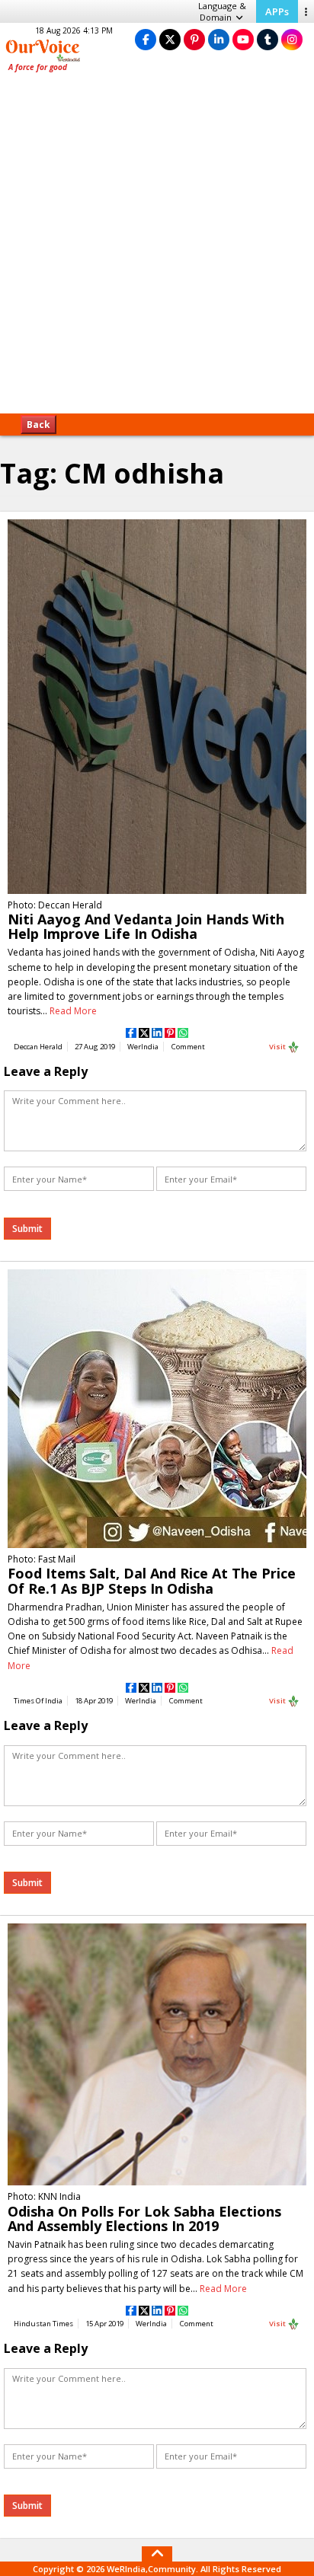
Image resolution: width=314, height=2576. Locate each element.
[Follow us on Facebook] (146, 39)
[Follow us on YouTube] (243, 39)
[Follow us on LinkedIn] (219, 39)
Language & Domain (222, 11)
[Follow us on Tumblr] (268, 39)
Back (38, 425)
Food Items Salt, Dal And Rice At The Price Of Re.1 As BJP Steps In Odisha (152, 1580)
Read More (73, 1011)
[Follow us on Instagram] (292, 39)
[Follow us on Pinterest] (194, 39)
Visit (278, 1047)
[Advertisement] (157, 248)
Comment (188, 1047)
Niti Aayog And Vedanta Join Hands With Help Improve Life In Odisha (146, 926)
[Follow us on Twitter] (170, 39)
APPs (277, 11)
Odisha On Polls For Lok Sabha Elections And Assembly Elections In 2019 (144, 2218)
